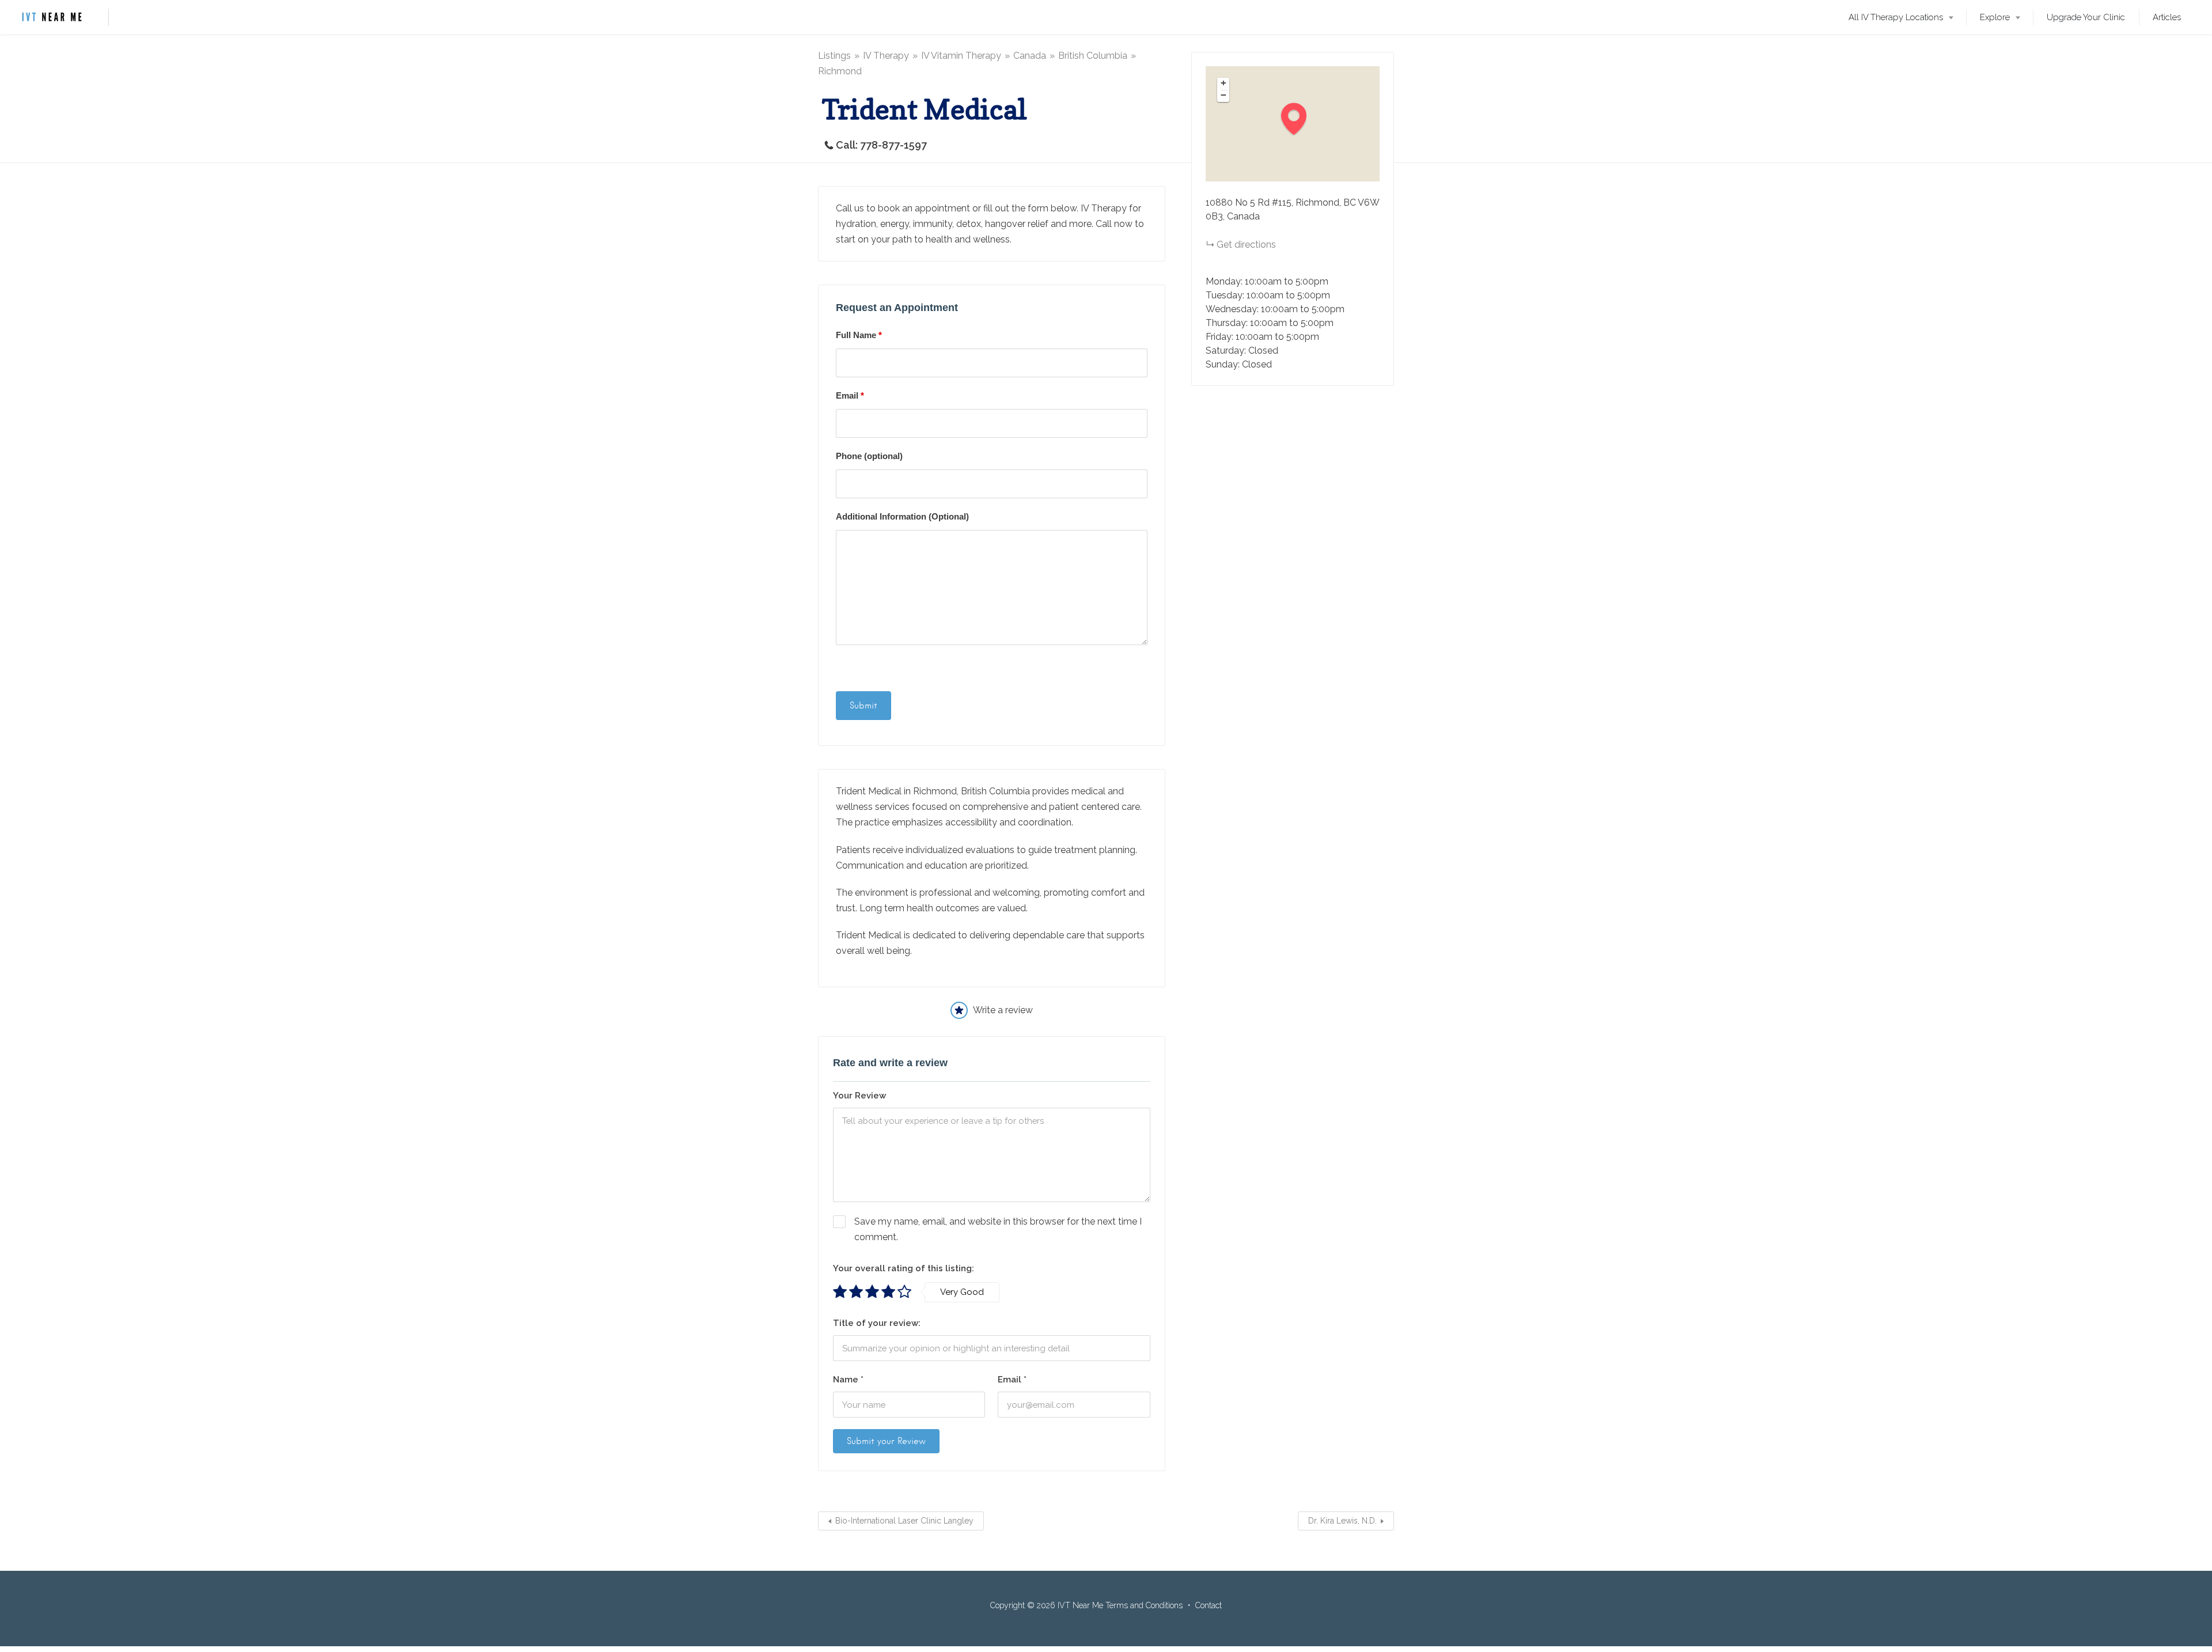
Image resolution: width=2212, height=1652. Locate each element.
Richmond (840, 71)
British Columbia (1093, 56)
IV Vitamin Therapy (961, 56)
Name (848, 1380)
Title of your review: (877, 1323)
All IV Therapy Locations (1896, 17)
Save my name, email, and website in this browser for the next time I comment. (998, 1229)
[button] (1300, 118)
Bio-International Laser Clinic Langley (904, 1521)
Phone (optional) (869, 456)
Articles (2167, 17)
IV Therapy (886, 56)
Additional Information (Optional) (902, 516)
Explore (1995, 17)
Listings (834, 56)
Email (850, 395)
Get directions (1246, 245)
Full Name (859, 335)
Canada (1030, 56)
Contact (1209, 1605)
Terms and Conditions (1144, 1605)
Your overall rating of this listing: (904, 1268)
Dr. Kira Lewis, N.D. (1342, 1521)
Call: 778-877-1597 (881, 145)
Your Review (859, 1096)
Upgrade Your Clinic (2086, 17)
